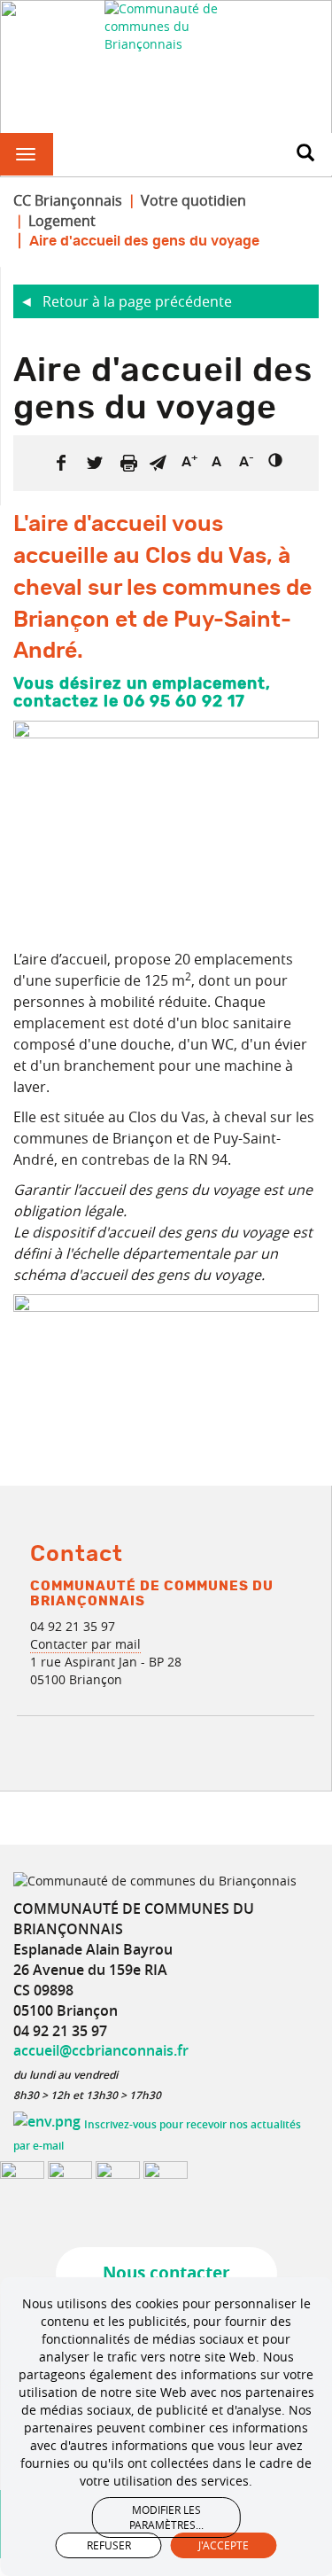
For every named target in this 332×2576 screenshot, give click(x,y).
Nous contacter (166, 2273)
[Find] (305, 154)
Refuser (109, 2545)
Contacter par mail (85, 1644)
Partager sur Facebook (61, 463)
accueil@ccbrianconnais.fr (101, 2050)
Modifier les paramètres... (166, 2517)
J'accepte (224, 2545)
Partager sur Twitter (95, 463)
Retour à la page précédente (137, 301)
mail (158, 463)
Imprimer (128, 463)
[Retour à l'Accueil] (166, 27)
